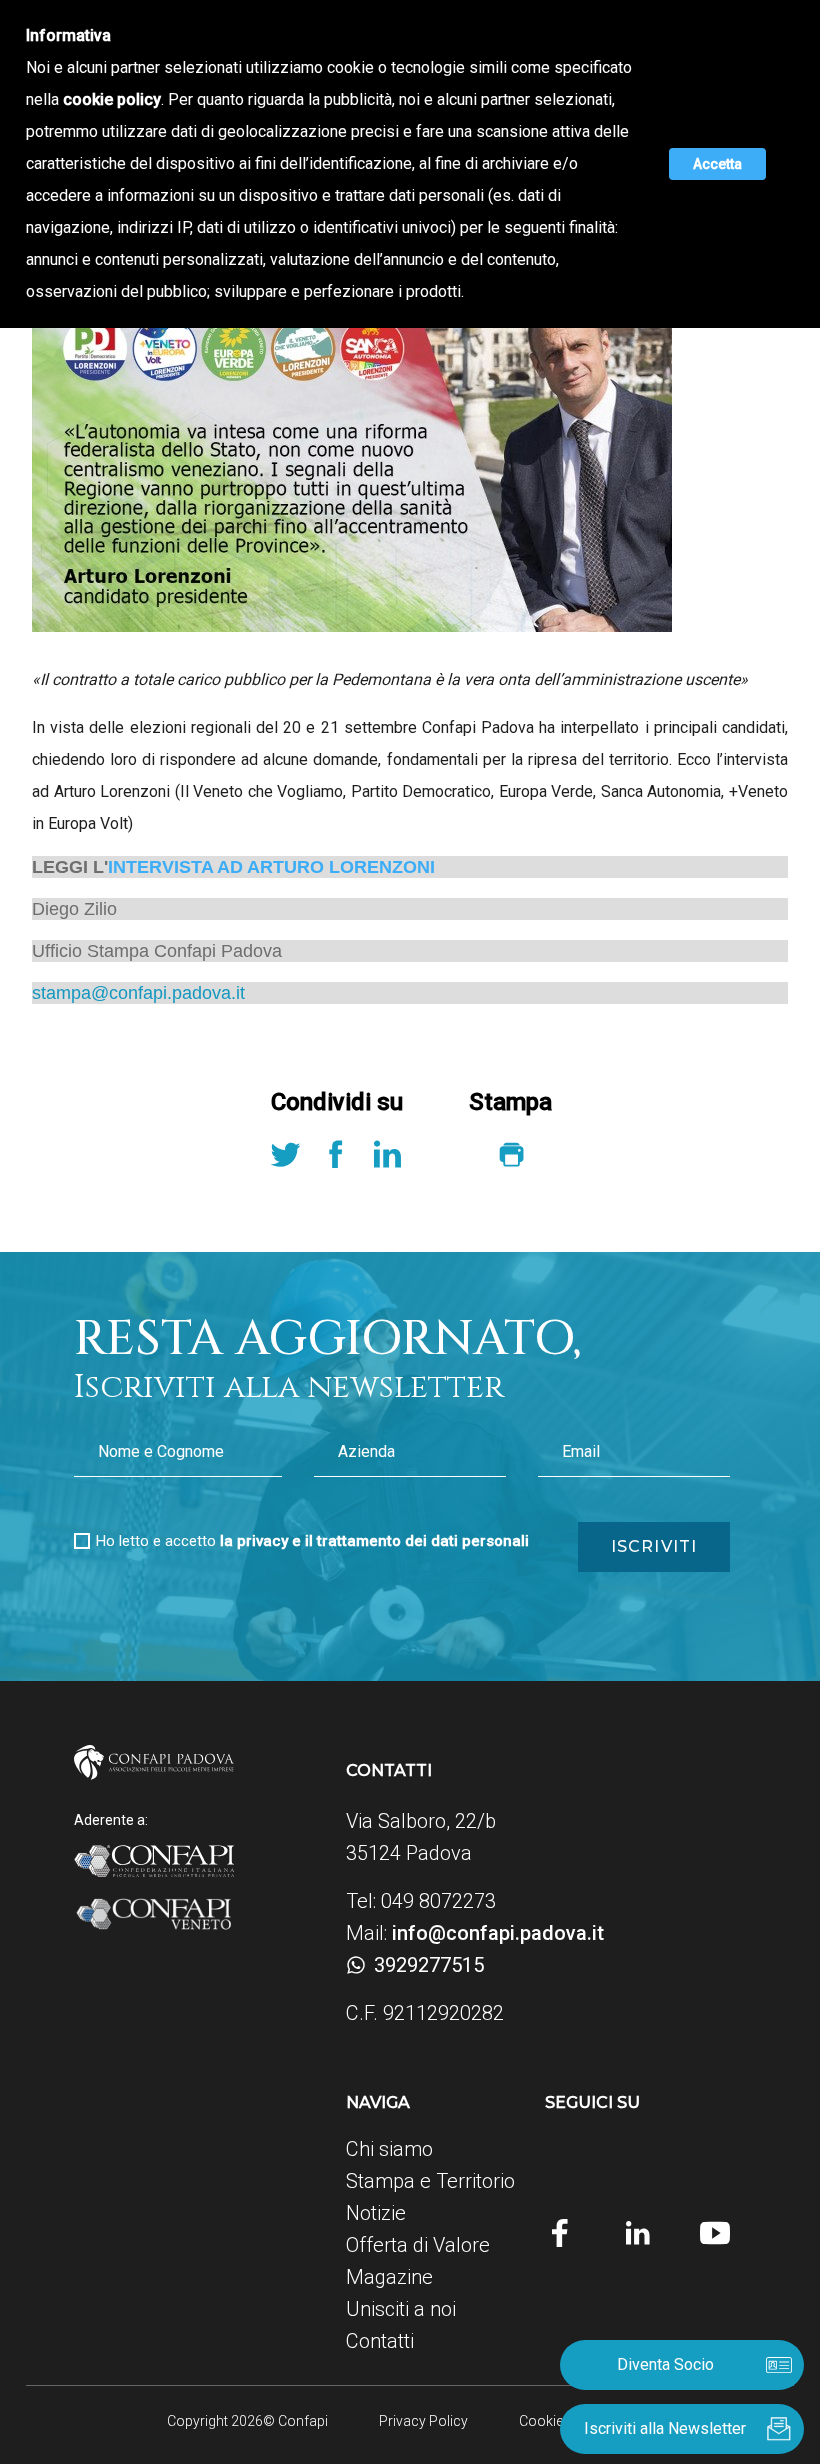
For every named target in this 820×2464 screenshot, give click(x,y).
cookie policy (112, 99)
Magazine (389, 2277)
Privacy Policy (423, 2421)
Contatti (380, 2341)
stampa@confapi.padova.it (138, 993)
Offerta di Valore (418, 2245)
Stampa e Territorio (430, 2181)
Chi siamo (389, 2149)
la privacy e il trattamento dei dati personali (374, 1541)
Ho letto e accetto (312, 1541)
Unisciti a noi (401, 2309)
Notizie (376, 2213)
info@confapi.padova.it (498, 1933)
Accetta (717, 164)
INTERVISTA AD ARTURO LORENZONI (271, 867)
